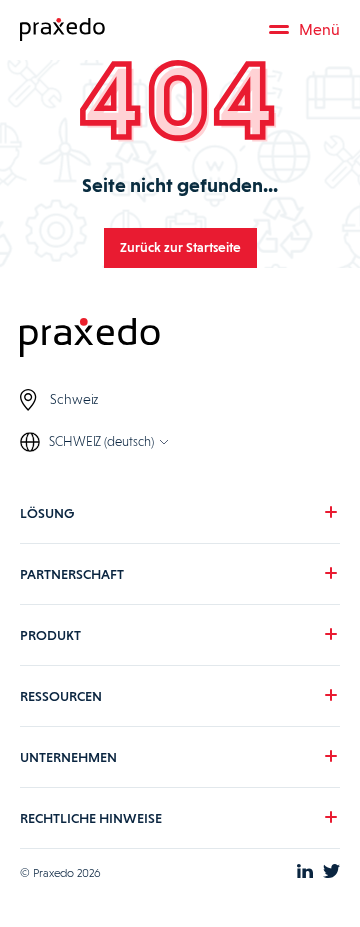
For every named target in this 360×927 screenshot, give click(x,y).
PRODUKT (50, 635)
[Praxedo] (62, 30)
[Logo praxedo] (180, 339)
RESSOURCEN (61, 696)
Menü (319, 29)
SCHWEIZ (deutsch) (101, 441)
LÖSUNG (47, 513)
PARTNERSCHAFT (72, 574)
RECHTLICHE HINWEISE (91, 818)
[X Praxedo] (331, 873)
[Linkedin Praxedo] (305, 873)
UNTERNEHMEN (68, 757)
